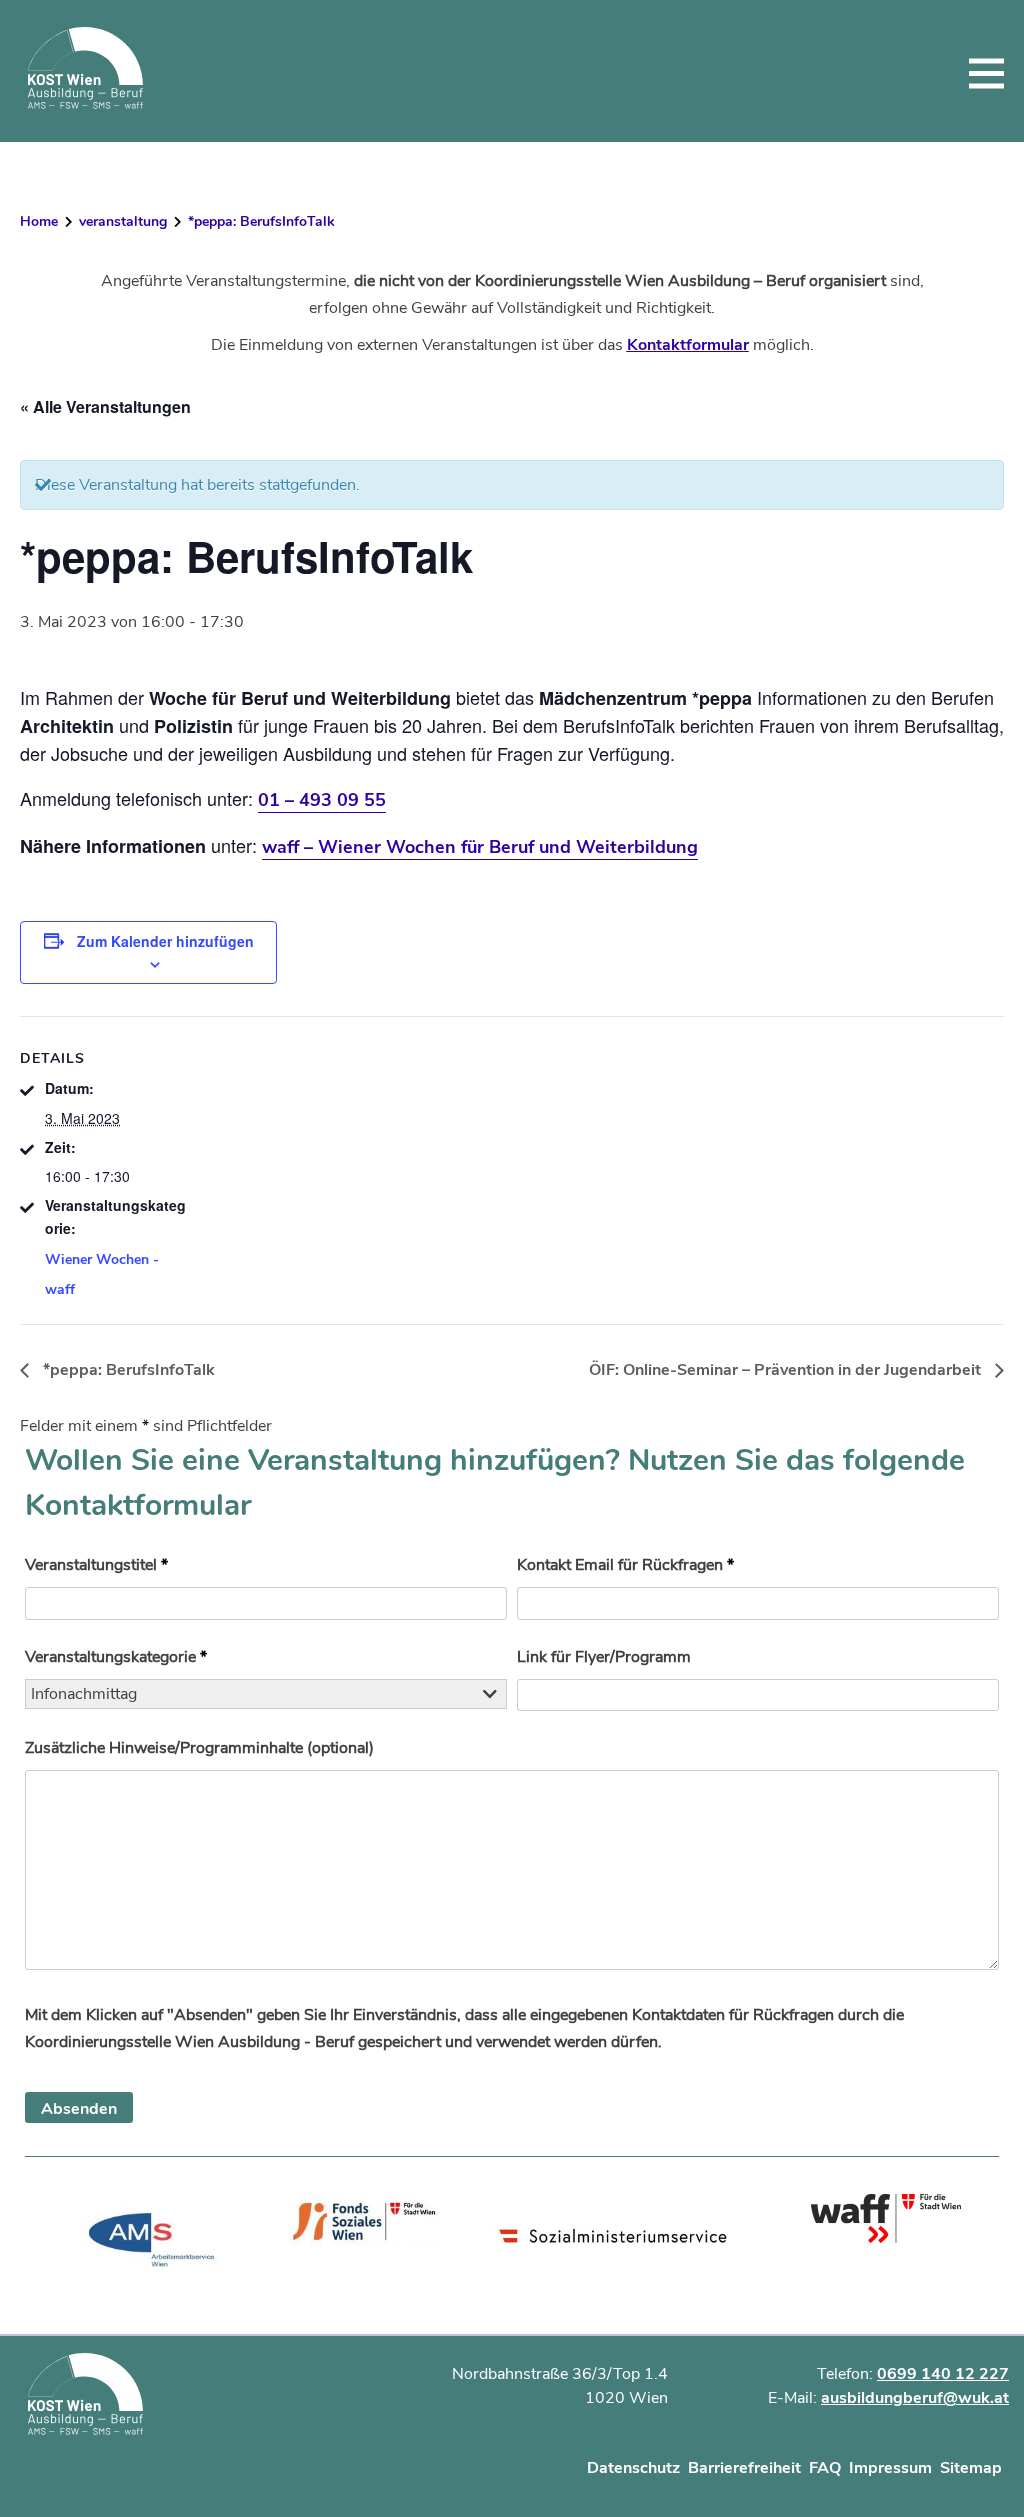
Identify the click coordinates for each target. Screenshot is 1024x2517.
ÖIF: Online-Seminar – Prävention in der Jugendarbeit (787, 1370)
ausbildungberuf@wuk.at (915, 2398)
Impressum (890, 2468)
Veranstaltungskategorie (116, 1657)
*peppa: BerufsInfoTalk (127, 1370)
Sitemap (971, 2468)
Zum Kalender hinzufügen (165, 941)
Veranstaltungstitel (96, 1565)
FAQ (825, 2468)
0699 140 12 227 (943, 2374)
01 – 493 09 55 (322, 800)
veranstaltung (123, 221)
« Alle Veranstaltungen (105, 406)
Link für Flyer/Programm (604, 1657)
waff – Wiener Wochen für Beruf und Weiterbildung (480, 847)
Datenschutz (633, 2468)
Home (39, 221)
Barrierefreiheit (744, 2468)
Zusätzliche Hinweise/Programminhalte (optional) (199, 1748)
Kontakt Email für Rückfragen (625, 1565)
